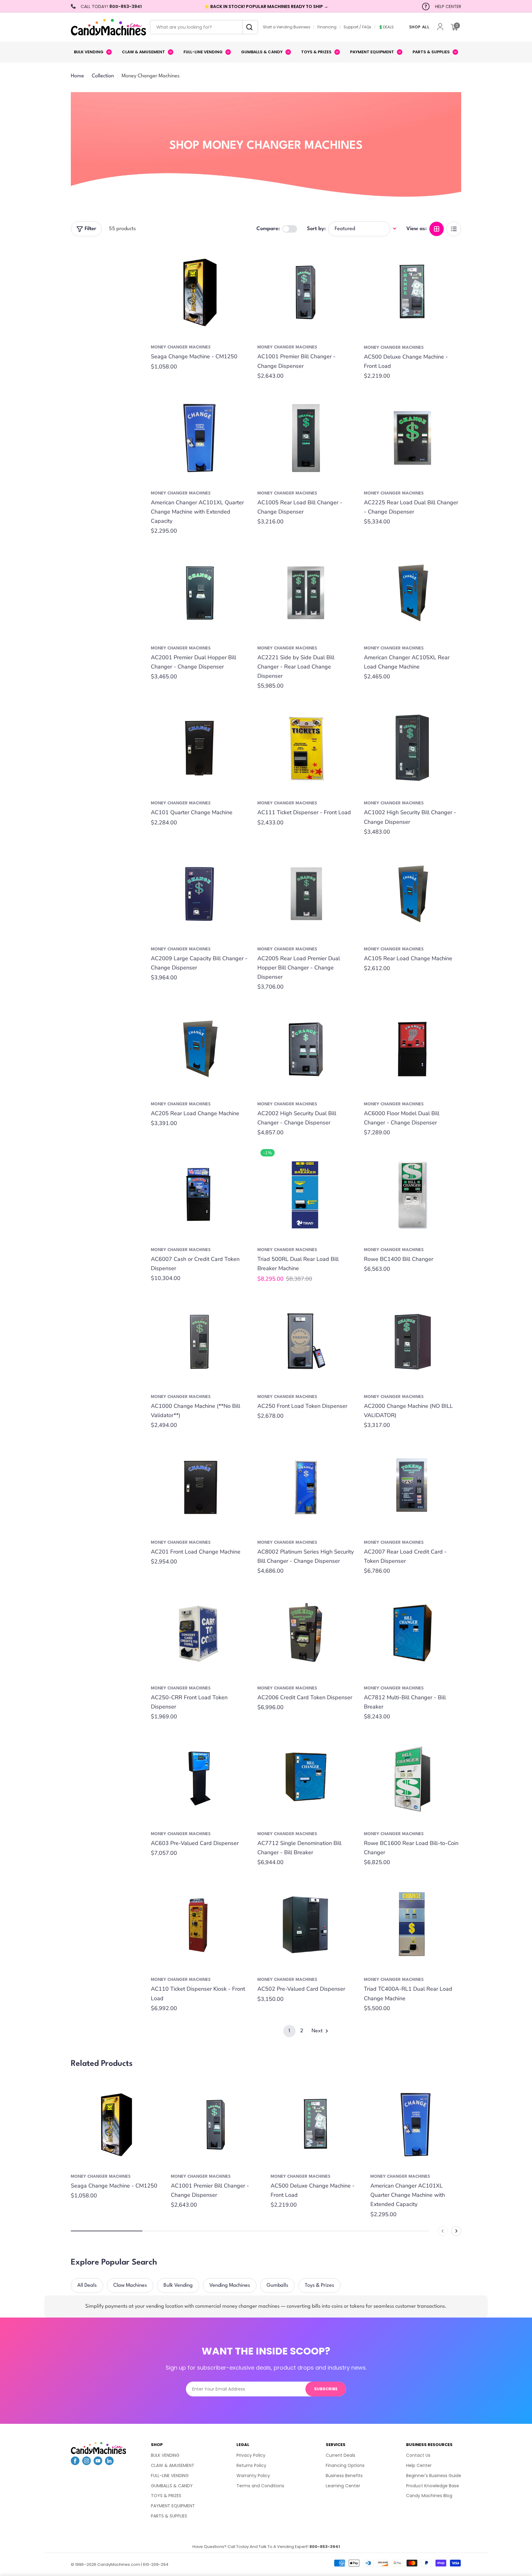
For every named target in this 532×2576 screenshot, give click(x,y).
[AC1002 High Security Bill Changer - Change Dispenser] (413, 748)
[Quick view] (239, 257)
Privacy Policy (251, 2455)
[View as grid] (437, 229)
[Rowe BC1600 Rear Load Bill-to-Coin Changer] (413, 1779)
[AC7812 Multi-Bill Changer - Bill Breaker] (413, 1633)
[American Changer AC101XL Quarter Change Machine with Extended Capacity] (199, 438)
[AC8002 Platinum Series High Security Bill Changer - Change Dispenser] (306, 1487)
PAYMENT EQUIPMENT (173, 2506)
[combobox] (204, 27)
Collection (103, 76)
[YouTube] (98, 2463)
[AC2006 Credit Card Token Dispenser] (306, 1633)
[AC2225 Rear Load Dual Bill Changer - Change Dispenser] (413, 438)
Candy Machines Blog (429, 2496)
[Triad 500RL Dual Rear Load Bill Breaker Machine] (306, 1195)
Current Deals (341, 2455)
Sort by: (316, 228)
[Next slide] (456, 2231)
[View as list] (454, 229)
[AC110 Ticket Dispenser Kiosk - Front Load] (199, 1924)
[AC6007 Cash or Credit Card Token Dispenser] (199, 1195)
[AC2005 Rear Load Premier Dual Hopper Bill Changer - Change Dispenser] (306, 894)
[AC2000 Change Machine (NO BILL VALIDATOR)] (413, 1342)
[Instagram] (87, 2463)
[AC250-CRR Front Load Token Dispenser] (199, 1633)
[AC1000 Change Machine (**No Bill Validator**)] (199, 1342)
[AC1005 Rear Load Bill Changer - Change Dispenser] (306, 438)
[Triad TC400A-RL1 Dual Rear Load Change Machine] (413, 1924)
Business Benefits (344, 2476)
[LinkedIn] (109, 2463)
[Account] (440, 27)
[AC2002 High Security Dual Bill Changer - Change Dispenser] (306, 1049)
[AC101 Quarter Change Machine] (199, 748)
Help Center (419, 2465)
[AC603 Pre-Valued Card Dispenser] (199, 1779)
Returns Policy (251, 2465)
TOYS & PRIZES (166, 2496)
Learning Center (343, 2486)
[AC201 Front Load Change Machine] (199, 1487)
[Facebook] (75, 2463)
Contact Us (418, 2455)
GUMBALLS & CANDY (172, 2486)
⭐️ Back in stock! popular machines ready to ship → (266, 6)
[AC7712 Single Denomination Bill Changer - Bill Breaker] (306, 1779)
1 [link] (289, 2031)
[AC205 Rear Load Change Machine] (199, 1049)
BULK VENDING (165, 2455)
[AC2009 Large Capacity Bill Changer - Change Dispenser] (199, 894)
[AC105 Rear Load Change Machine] (413, 894)
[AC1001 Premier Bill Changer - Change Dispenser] (306, 292)
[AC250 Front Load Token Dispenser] (306, 1342)
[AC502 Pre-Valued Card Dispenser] (306, 1924)
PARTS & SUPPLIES (169, 2516)
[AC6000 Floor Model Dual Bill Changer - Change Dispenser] (413, 1049)
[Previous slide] (443, 2231)
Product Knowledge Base (433, 2486)
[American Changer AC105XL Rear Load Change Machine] (413, 593)
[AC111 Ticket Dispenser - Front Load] (306, 748)
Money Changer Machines (181, 347)
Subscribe (326, 2389)
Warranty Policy (253, 2476)
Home (77, 76)
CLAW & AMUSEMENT (173, 2465)
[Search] (248, 27)
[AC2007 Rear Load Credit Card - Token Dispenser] (413, 1487)
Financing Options (345, 2465)
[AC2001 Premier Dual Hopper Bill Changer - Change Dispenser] (199, 593)
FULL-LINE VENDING (170, 2476)
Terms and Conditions (260, 2486)
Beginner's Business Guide (434, 2476)
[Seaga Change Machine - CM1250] (199, 292)
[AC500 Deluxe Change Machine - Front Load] (413, 292)
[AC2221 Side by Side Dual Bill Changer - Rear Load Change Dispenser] (306, 593)
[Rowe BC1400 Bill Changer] (413, 1195)
